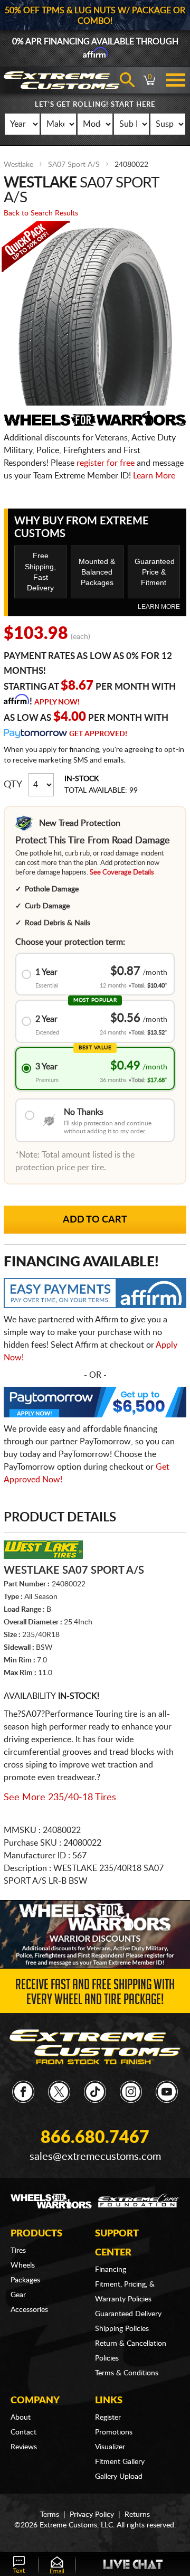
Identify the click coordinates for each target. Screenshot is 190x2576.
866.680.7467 (95, 2138)
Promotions (114, 2432)
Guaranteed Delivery (128, 2314)
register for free (106, 463)
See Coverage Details (122, 873)
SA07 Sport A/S (74, 165)
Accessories (29, 2310)
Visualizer (110, 2447)
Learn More (154, 476)
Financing (111, 2270)
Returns (137, 2515)
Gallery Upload (119, 2477)
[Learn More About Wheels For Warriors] (95, 1934)
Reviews (24, 2447)
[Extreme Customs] (95, 2047)
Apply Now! (57, 702)
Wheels (23, 2265)
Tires (18, 2251)
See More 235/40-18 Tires (60, 1798)
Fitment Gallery (120, 2462)
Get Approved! (98, 734)
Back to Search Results (41, 213)
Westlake (18, 165)
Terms (50, 2515)
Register (108, 2418)
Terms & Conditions (127, 2373)
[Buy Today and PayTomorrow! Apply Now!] (95, 1405)
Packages (25, 2280)
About (21, 2418)
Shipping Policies (122, 2329)
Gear (18, 2295)
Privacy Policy (92, 2515)
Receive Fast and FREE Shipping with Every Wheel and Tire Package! (95, 1994)
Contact (23, 2432)
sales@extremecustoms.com (95, 2157)
